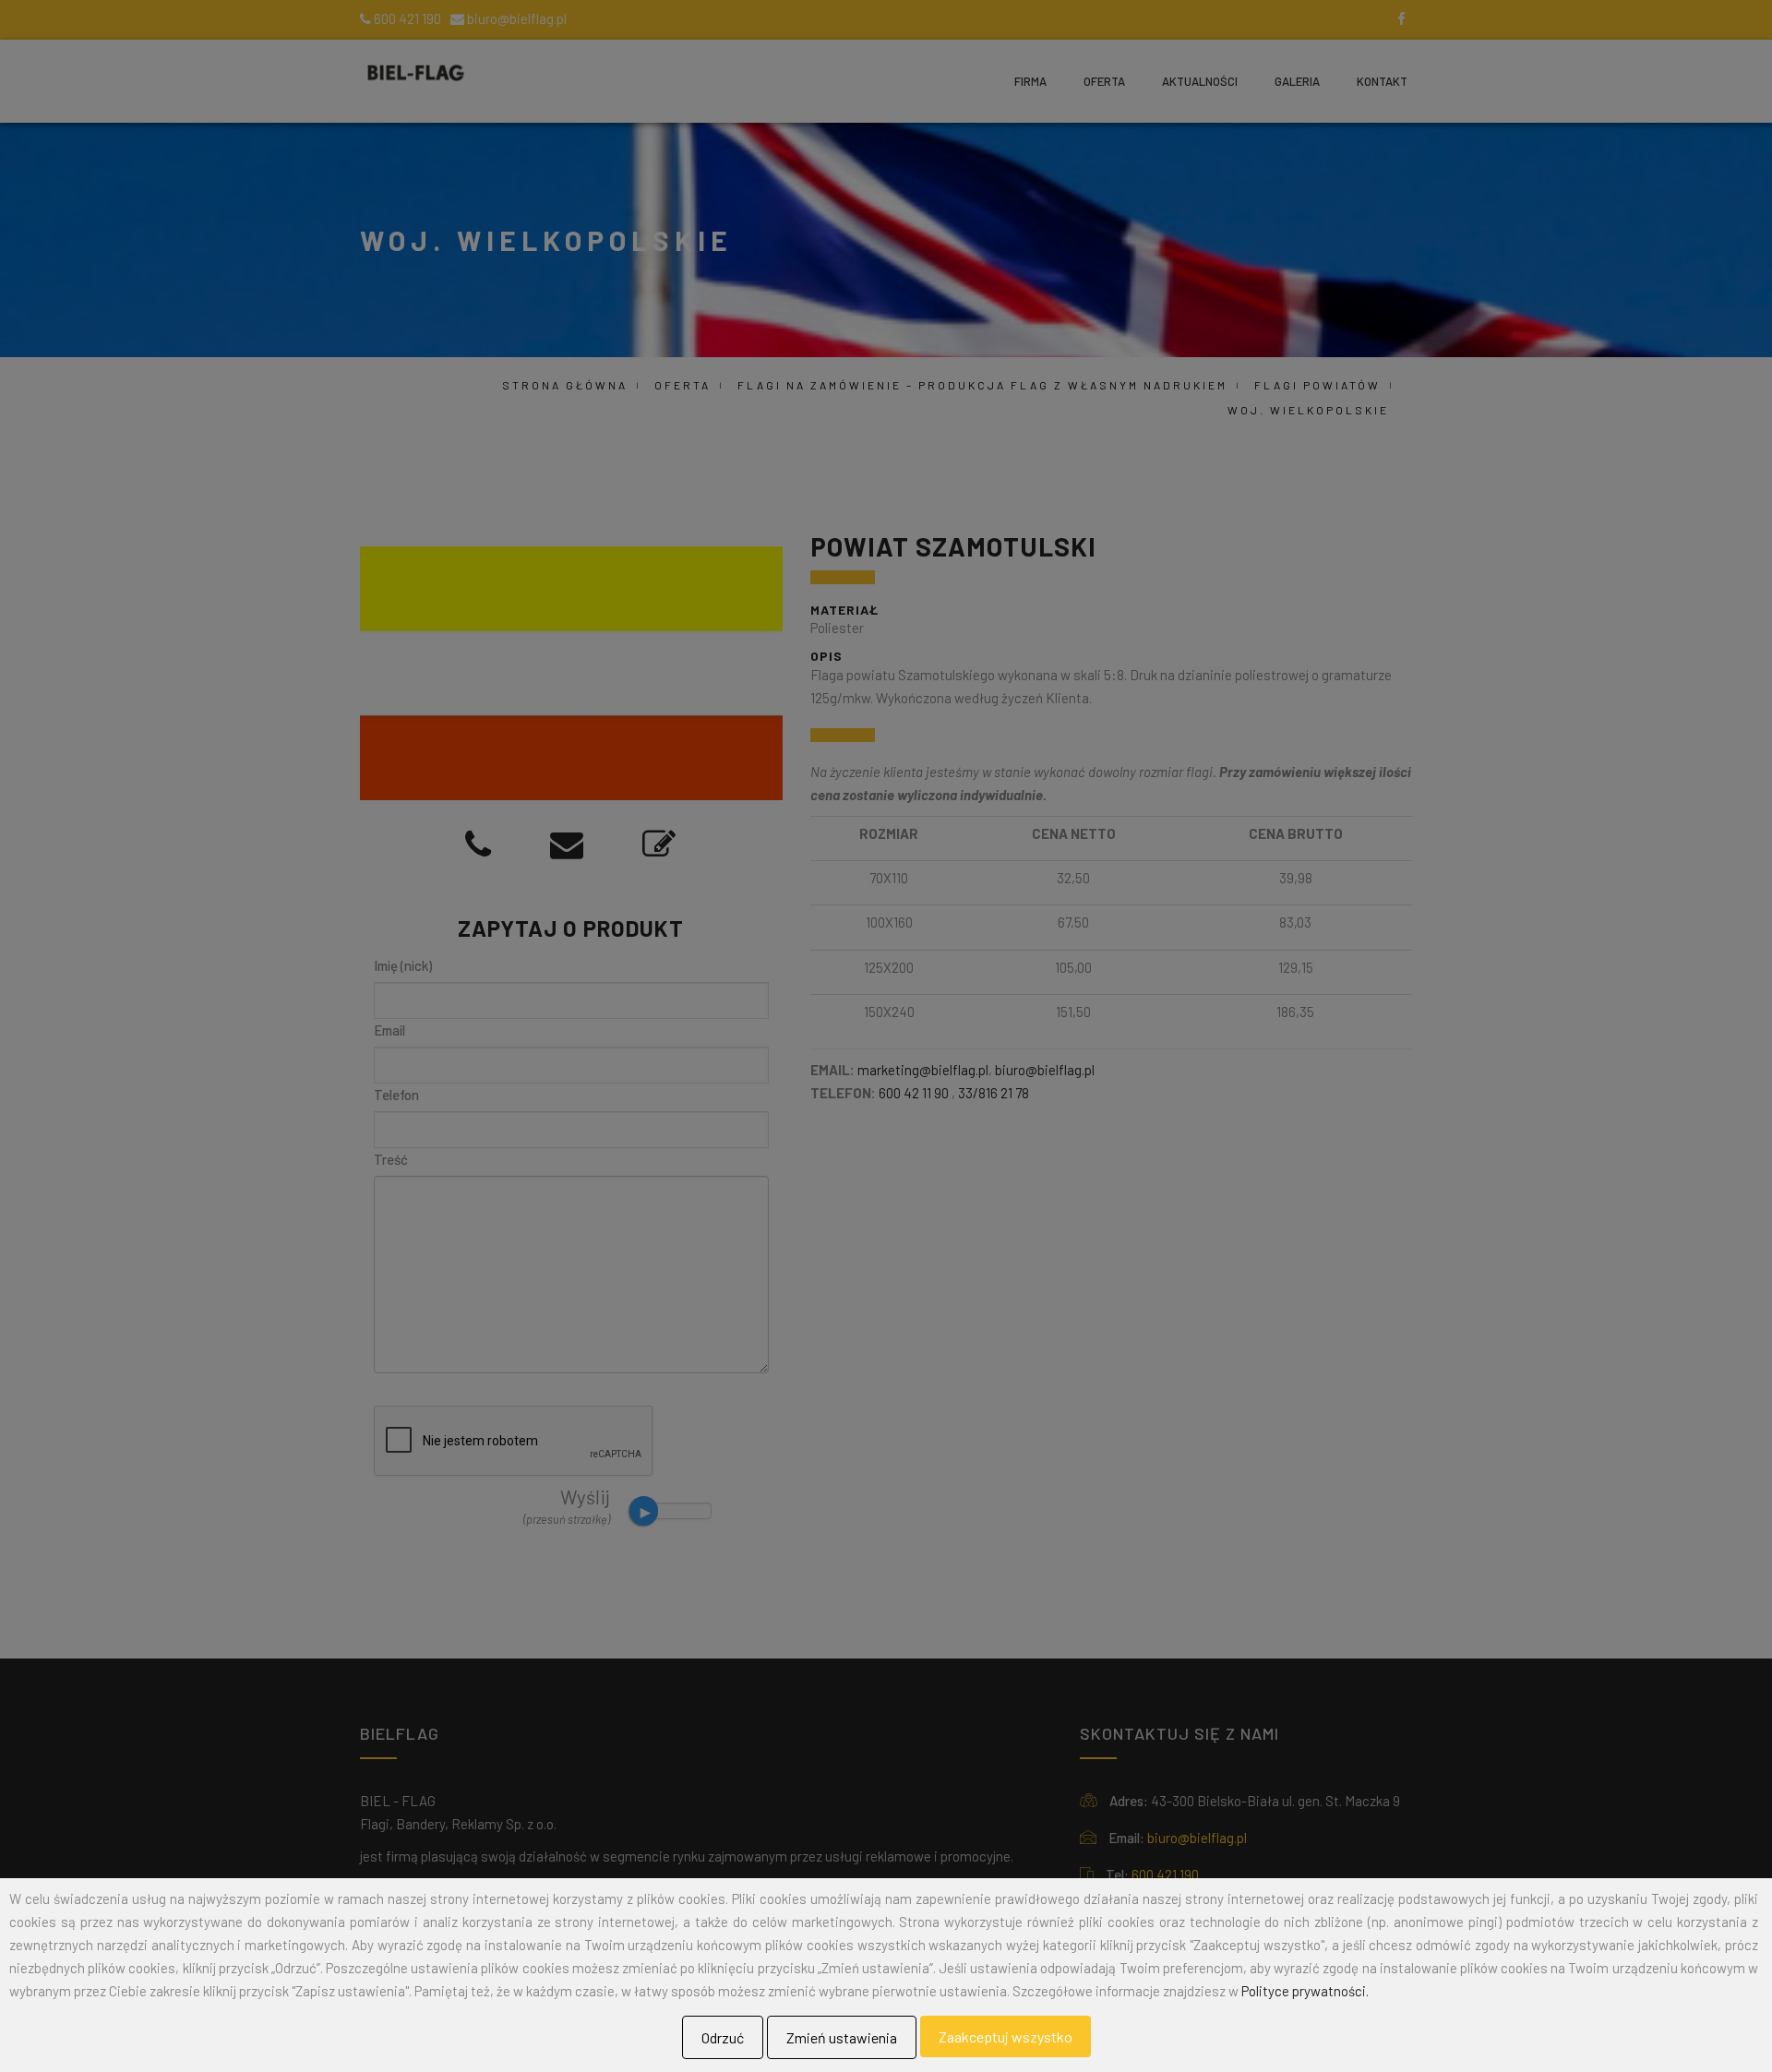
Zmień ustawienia (842, 2037)
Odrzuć (723, 2037)
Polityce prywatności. (1305, 1991)
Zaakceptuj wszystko (1006, 2036)
